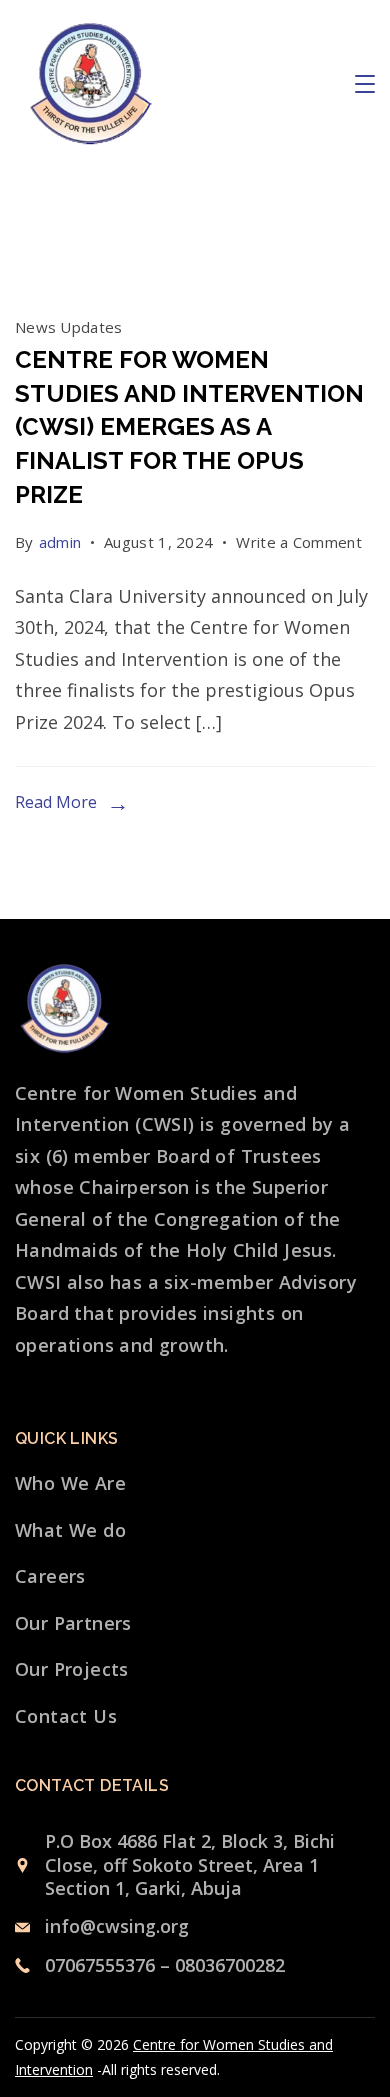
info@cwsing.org (117, 1926)
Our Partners (73, 1623)
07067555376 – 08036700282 (165, 1965)
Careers (50, 1576)
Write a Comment (299, 545)
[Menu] (365, 84)
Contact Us (66, 1716)
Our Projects (72, 1669)
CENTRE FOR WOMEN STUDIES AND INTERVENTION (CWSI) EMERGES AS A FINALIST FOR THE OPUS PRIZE (189, 426)
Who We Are (70, 1483)
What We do (70, 1530)
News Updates (69, 327)
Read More (56, 802)
